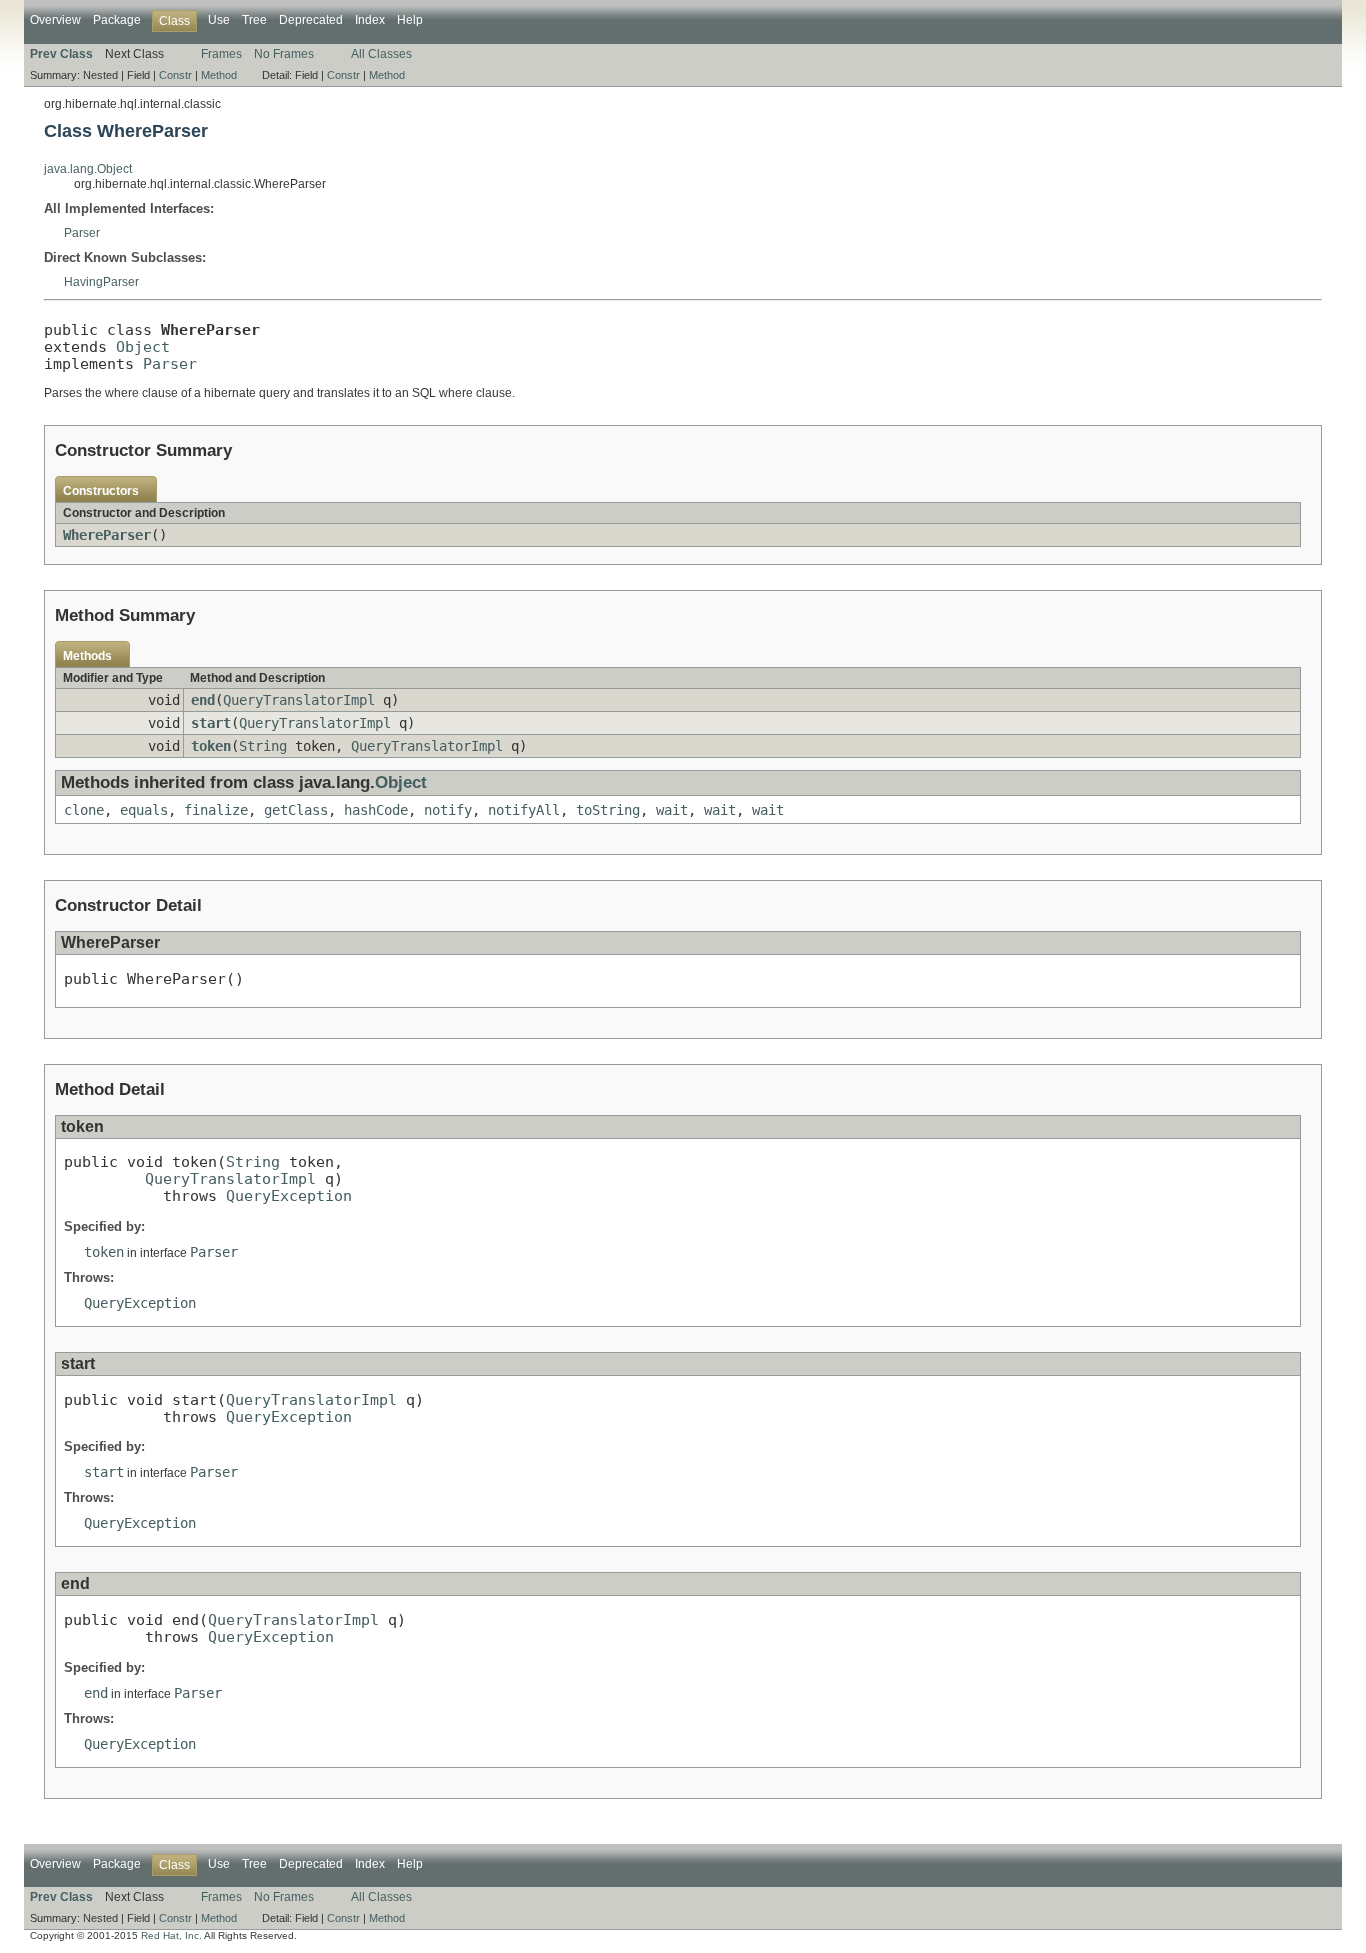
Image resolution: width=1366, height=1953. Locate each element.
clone (84, 810)
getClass (296, 810)
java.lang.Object (88, 169)
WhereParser (107, 535)
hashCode (376, 810)
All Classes (381, 54)
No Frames (284, 54)
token (211, 746)
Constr (175, 75)
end (203, 700)
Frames (221, 54)
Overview (55, 20)
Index (370, 20)
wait (672, 810)
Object (143, 346)
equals (144, 810)
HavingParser (101, 282)
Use (219, 20)
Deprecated (311, 20)
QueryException (289, 1195)
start (211, 723)
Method (219, 75)
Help (410, 20)
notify (448, 810)
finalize (216, 810)
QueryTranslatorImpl (299, 700)
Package (117, 20)
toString (608, 810)
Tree (254, 20)
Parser (82, 233)
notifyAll (524, 810)
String (263, 746)
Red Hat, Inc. (171, 1935)
